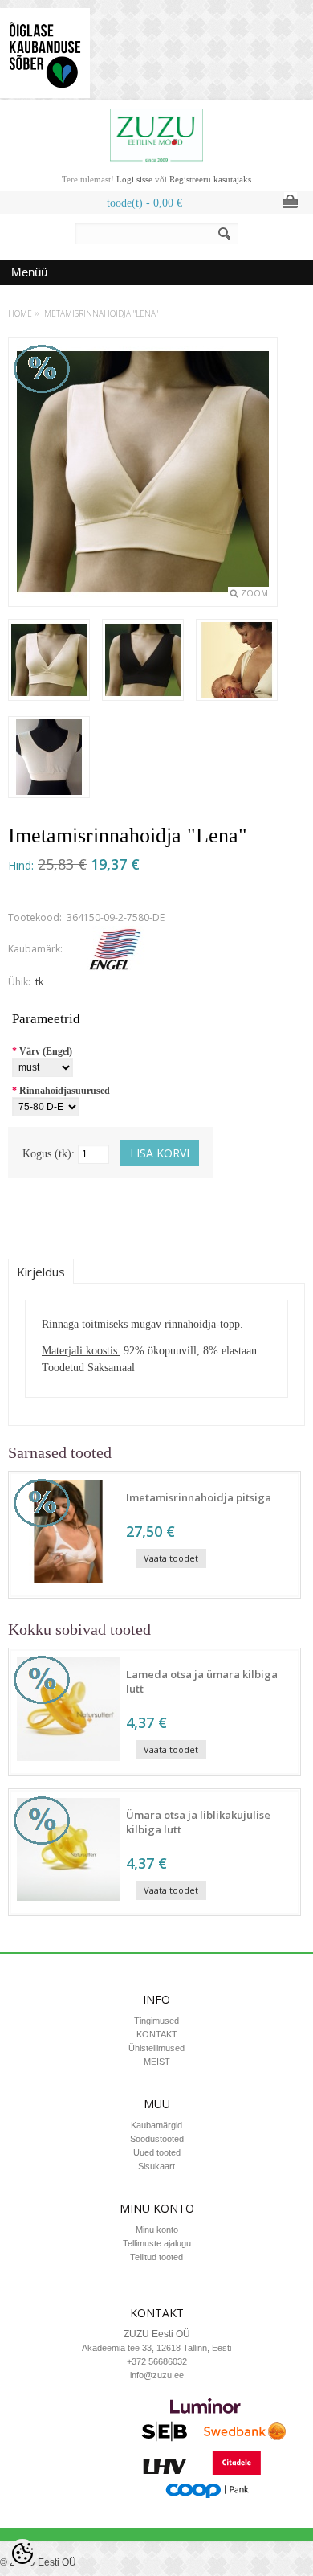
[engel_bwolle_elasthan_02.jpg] (143, 661)
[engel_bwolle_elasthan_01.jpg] (49, 661)
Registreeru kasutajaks (210, 179)
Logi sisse (134, 179)
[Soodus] (68, 1587)
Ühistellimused (156, 2048)
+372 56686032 (157, 2361)
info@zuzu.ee (157, 2375)
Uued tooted (157, 2152)
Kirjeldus (41, 1272)
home (20, 313)
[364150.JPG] (49, 759)
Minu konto (157, 2230)
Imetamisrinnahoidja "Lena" (100, 313)
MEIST (157, 2062)
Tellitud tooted (156, 2257)
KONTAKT (157, 2034)
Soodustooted (157, 2139)
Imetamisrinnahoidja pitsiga (199, 1497)
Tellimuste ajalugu (157, 2243)
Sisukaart (156, 2166)
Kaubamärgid (156, 2125)
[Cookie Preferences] (22, 2553)
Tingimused (156, 2021)
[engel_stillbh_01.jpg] (237, 661)
